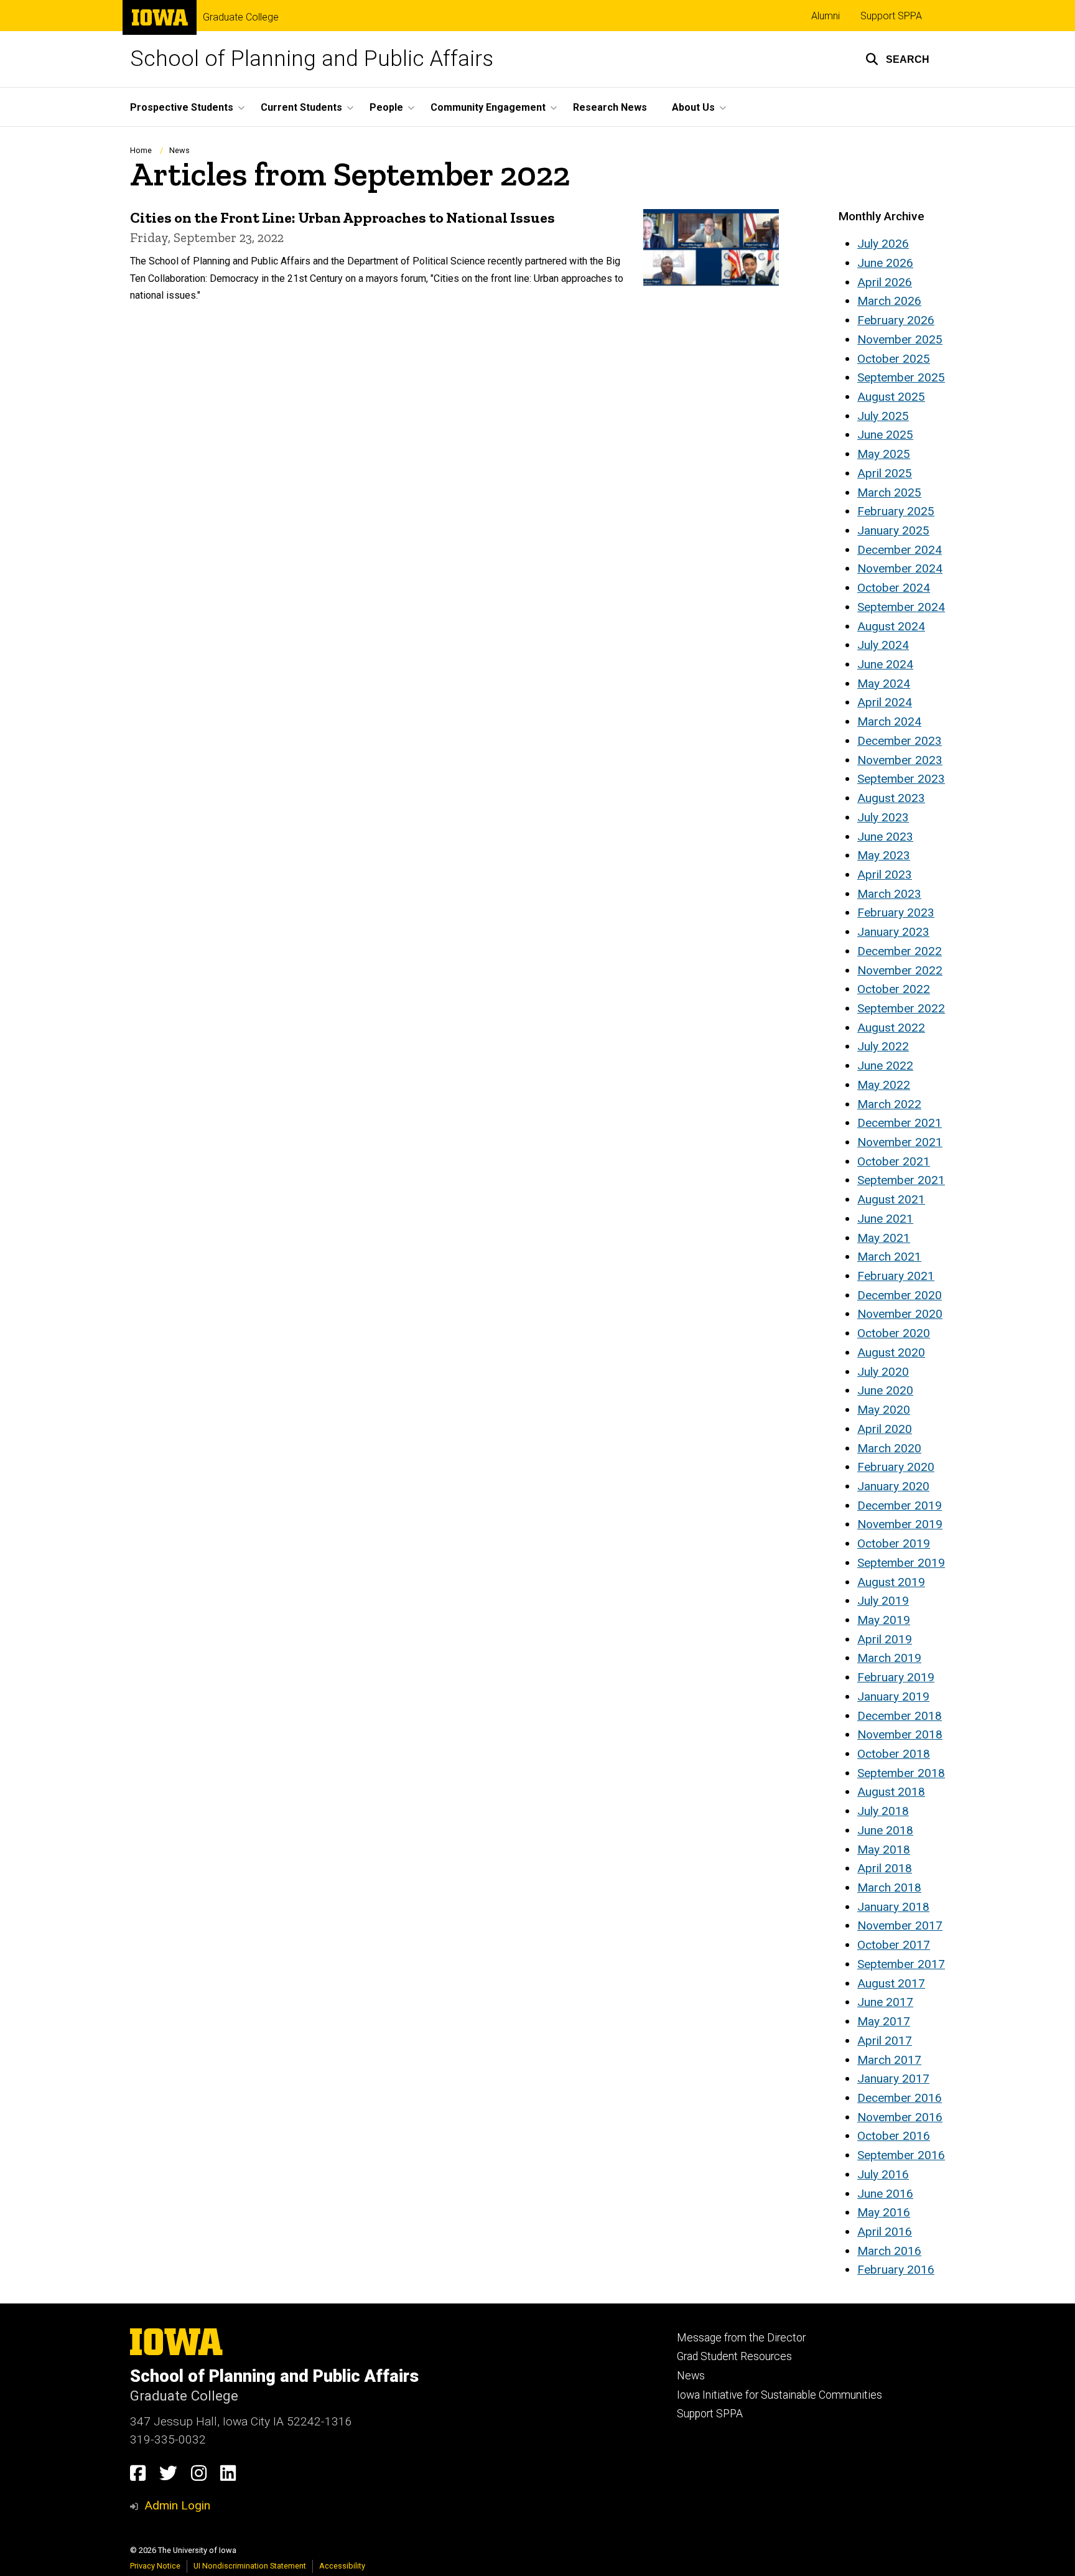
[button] (897, 59)
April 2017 (885, 2041)
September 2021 (901, 1180)
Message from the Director (741, 2338)
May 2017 (884, 2021)
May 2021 (884, 1238)
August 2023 (891, 798)
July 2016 (883, 2174)
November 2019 (900, 1524)
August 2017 (891, 1983)
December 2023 (900, 741)
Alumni (826, 16)
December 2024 (900, 550)
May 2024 (884, 684)
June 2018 (885, 1830)
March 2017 (889, 2060)
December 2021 (900, 1123)
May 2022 (884, 1085)
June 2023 (885, 837)
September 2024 (901, 607)
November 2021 (900, 1142)
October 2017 (894, 1945)
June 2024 (885, 664)
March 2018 (889, 1888)
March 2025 (889, 492)
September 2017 (901, 1964)
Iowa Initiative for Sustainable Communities (779, 2395)
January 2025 (893, 530)
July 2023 (883, 817)
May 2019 (884, 1620)
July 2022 (883, 1046)
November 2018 (900, 1734)
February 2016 (896, 2270)
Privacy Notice (155, 2566)
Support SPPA (891, 16)
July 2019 (883, 1601)
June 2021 (885, 1219)
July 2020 (883, 1372)
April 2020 (885, 1429)
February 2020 (896, 1467)
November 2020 (900, 1314)
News (179, 150)
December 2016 (900, 2098)
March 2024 (889, 721)
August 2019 (891, 1582)
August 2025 (891, 397)
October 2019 (894, 1543)
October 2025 (894, 359)
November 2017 (900, 1925)
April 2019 (885, 1639)
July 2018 (883, 1811)
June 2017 (885, 2002)
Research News (610, 107)
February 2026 (896, 320)
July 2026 (883, 244)
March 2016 (889, 2251)
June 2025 (885, 435)
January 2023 (893, 932)
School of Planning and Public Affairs (312, 59)
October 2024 (894, 588)
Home (141, 150)
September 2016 (901, 2155)
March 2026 (889, 301)
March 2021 (889, 1257)
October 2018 (894, 1754)
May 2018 (884, 1850)
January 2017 (893, 2079)
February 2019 (896, 1677)
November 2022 (900, 970)
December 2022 (900, 951)
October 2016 (894, 2136)
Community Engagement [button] (488, 107)
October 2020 (894, 1333)
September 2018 (901, 1773)
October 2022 (894, 989)
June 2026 (885, 263)
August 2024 (891, 626)
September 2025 (901, 377)
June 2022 (885, 1066)
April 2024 (885, 702)
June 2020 (885, 1390)
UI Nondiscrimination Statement (250, 2566)
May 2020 (884, 1410)
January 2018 (893, 1907)
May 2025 (884, 454)
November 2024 (900, 568)
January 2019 (893, 1696)
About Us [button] (693, 107)
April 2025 (885, 473)
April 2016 (885, 2232)
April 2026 (885, 282)
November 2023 (900, 760)
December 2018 (900, 1716)
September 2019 (901, 1563)
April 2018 (885, 1868)
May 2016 (884, 2212)
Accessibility (342, 2566)
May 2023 (884, 855)
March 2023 (889, 894)
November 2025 (900, 339)
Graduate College (241, 17)
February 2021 (896, 1276)
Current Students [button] (301, 107)
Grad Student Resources (734, 2356)
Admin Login (177, 2505)
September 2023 (901, 779)
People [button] (386, 107)
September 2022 (901, 1008)
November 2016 (900, 2117)
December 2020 (900, 1295)
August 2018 (891, 1792)
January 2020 (893, 1486)
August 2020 (891, 1352)
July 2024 (883, 645)
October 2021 (894, 1161)
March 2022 (889, 1104)
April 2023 (885, 875)
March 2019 (889, 1658)
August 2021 (891, 1199)
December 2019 (900, 1505)
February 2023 (896, 912)
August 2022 (891, 1028)
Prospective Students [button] (182, 107)
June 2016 (885, 2194)
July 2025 (883, 416)
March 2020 (889, 1448)
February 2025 (896, 511)
